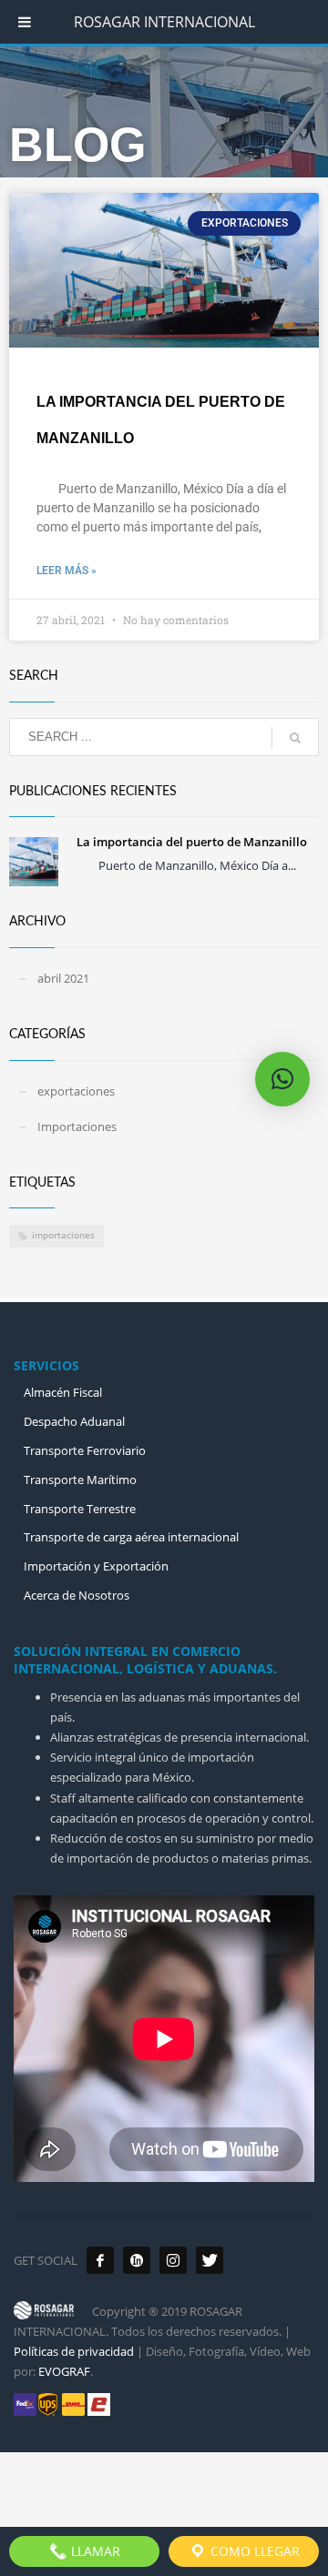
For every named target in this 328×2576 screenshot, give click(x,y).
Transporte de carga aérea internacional (131, 1537)
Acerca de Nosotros (77, 1595)
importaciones (63, 1235)
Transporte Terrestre (80, 1509)
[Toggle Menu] (25, 22)
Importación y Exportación (96, 1566)
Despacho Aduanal (74, 1421)
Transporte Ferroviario (85, 1450)
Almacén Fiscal (63, 1392)
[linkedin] (137, 2260)
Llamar (94, 2551)
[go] (295, 738)
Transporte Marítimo (80, 1480)
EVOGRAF (64, 2371)
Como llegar (253, 2551)
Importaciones (77, 1126)
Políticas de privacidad (74, 2351)
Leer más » (67, 571)
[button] (282, 1079)
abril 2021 (63, 978)
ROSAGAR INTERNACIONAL (164, 22)
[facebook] (100, 2260)
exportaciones (76, 1091)
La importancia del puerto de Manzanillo (192, 842)
